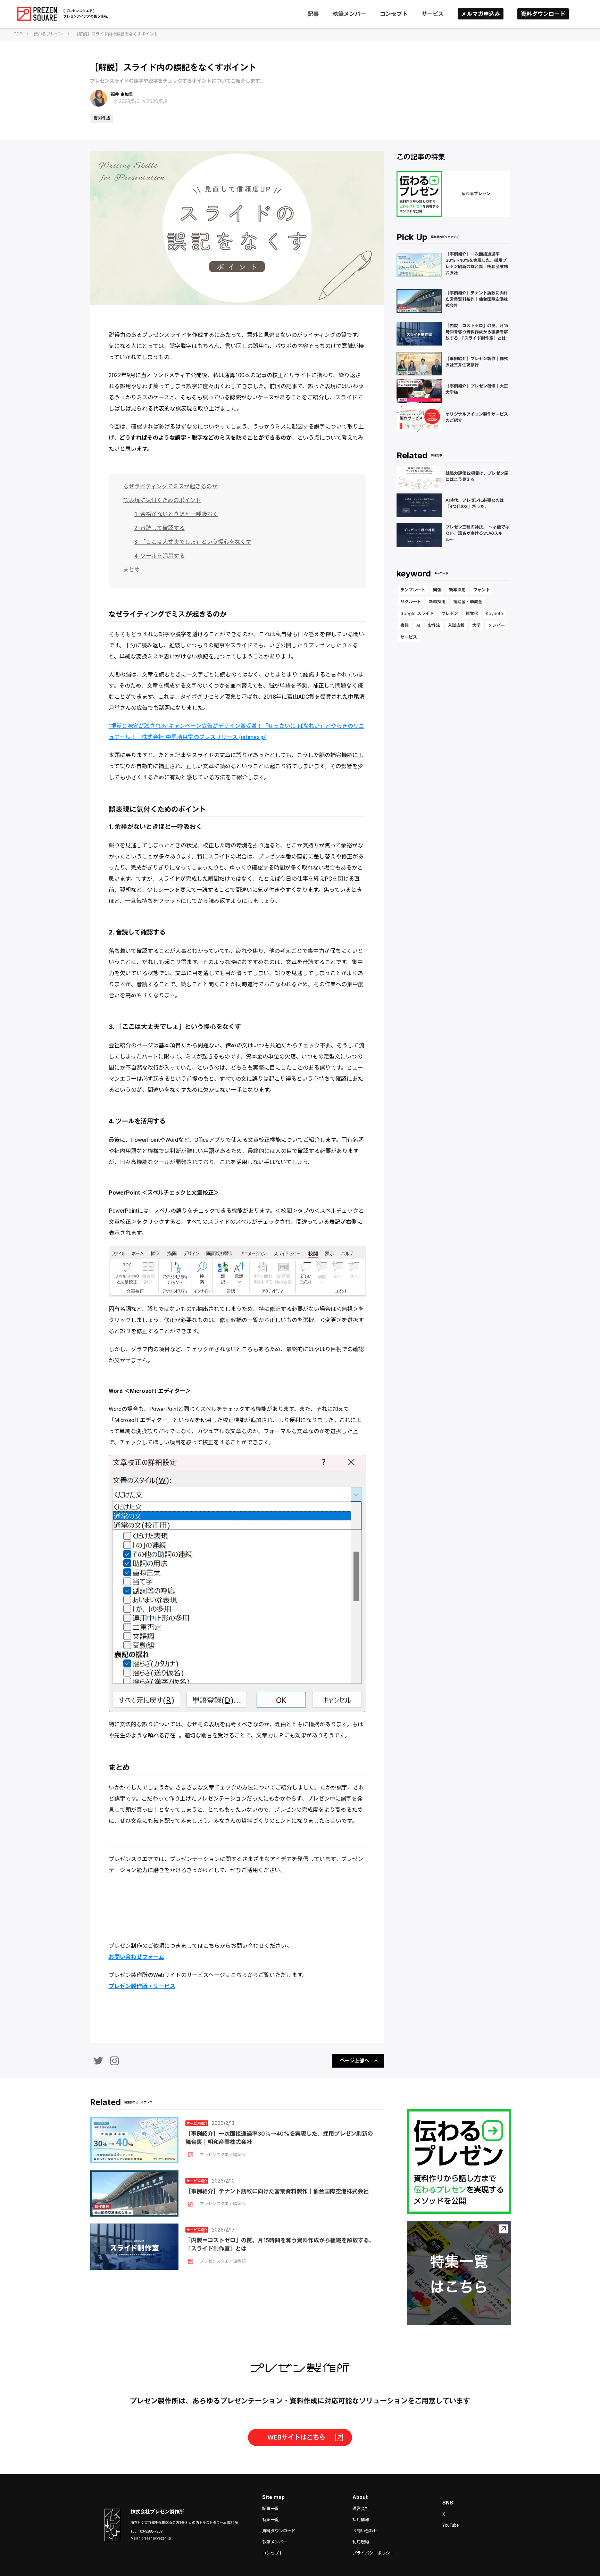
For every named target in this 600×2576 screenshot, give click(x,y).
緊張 (437, 590)
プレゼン (450, 613)
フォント (482, 590)
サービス (433, 14)
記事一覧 (270, 2509)
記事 (313, 14)
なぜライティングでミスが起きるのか (170, 486)
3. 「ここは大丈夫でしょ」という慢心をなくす (193, 542)
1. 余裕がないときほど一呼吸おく (176, 514)
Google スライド (417, 613)
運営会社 (361, 2509)
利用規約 (361, 2542)
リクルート (411, 602)
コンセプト (394, 14)
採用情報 (361, 2520)
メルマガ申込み (481, 14)
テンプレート (413, 590)
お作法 (434, 625)
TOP (18, 34)
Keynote (494, 613)
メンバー (497, 625)
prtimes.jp (253, 737)
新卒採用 (457, 590)
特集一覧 (270, 2520)
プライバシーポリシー (373, 2553)
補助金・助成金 (468, 602)
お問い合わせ (365, 2531)
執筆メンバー (349, 14)
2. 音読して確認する (160, 528)
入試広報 (456, 625)
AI (418, 625)
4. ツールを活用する (160, 556)
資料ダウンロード (543, 14)
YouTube (451, 2525)
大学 (476, 625)
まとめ (132, 570)
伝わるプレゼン (48, 34)
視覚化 (472, 613)
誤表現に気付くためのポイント (162, 500)
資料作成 (102, 118)
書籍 (405, 625)
